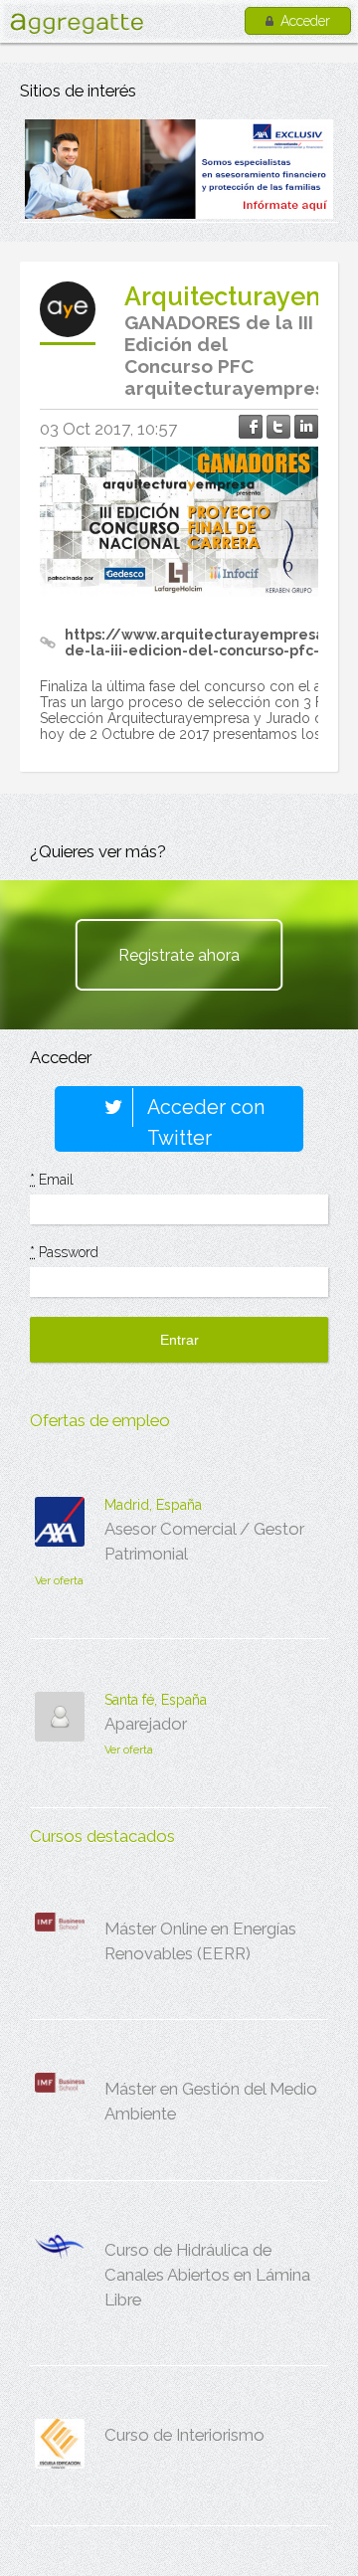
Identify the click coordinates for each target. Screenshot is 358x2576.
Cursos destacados (102, 1836)
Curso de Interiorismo (184, 2435)
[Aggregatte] (77, 23)
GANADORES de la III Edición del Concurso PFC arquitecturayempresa (231, 355)
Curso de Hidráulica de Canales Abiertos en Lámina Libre (207, 2275)
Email (52, 1180)
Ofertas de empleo (100, 1420)
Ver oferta (59, 1581)
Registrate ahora (179, 955)
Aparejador (146, 1724)
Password (64, 1252)
